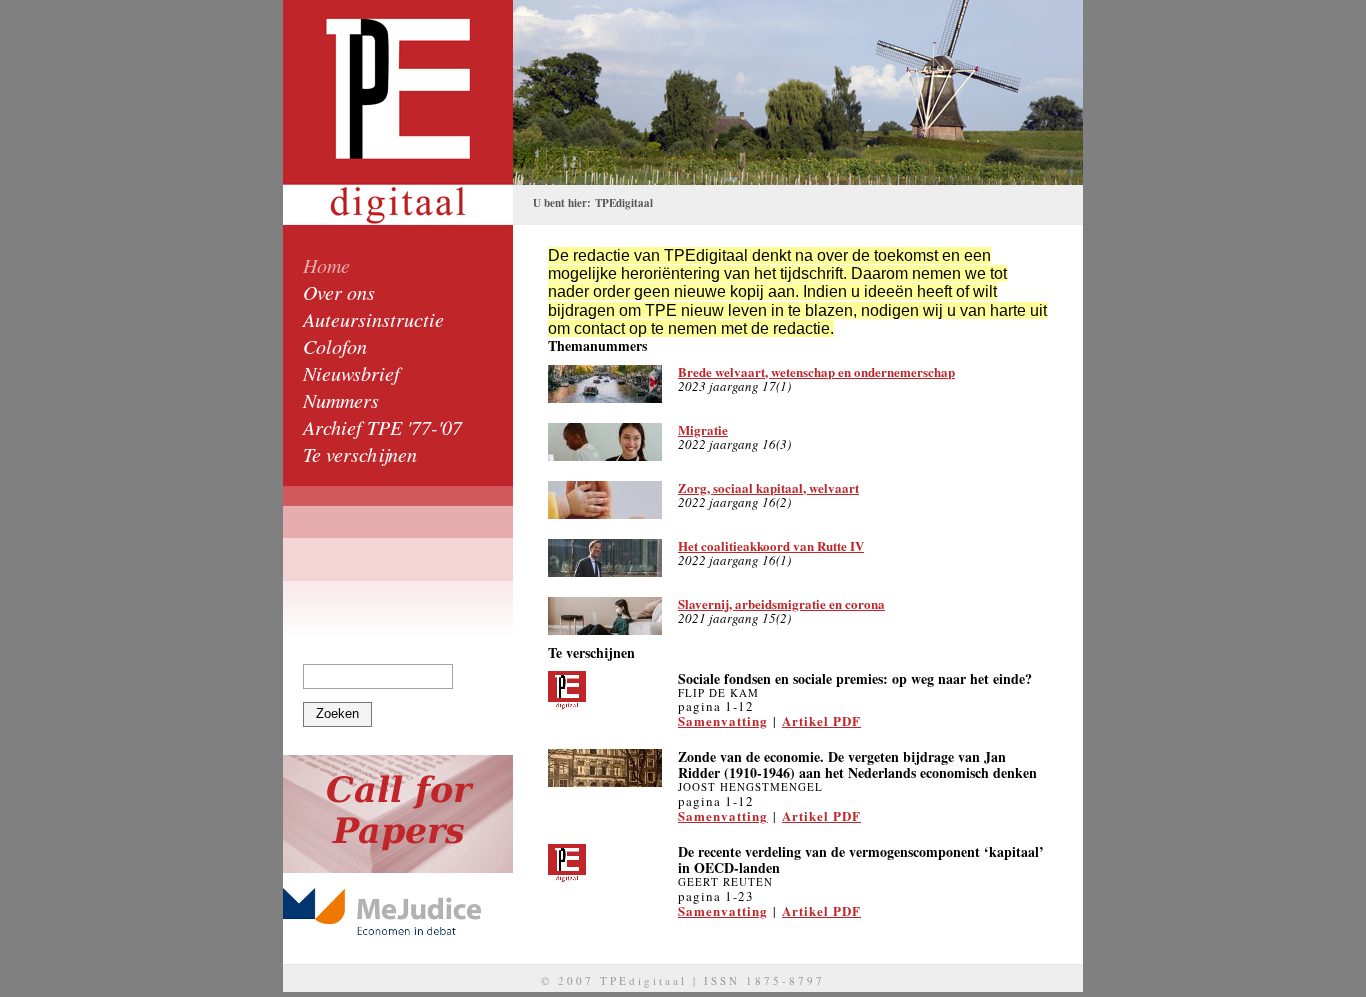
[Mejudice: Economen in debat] (398, 911)
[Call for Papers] (398, 814)
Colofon (335, 346)
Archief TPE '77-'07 (382, 427)
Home (326, 265)
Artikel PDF (821, 720)
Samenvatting (723, 720)
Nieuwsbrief (351, 373)
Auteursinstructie (373, 319)
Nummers (341, 400)
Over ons (339, 292)
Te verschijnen (360, 454)
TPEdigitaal (624, 203)
